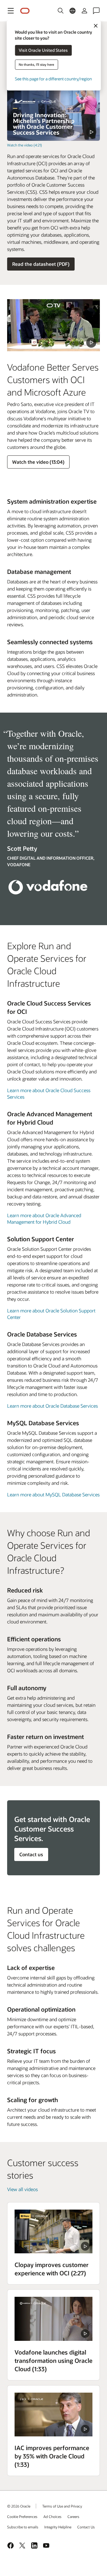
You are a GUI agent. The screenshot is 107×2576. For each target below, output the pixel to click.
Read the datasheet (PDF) (41, 264)
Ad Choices (52, 2516)
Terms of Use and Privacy (62, 2506)
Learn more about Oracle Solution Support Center (51, 1314)
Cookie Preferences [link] (22, 2516)
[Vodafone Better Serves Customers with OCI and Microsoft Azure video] (53, 325)
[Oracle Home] (25, 11)
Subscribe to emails (23, 2527)
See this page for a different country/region (53, 79)
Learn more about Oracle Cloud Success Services (49, 1093)
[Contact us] (96, 11)
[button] (11, 11)
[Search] (61, 11)
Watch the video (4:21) (25, 145)
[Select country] (73, 11)
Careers (73, 2516)
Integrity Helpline (58, 2527)
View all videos (22, 2189)
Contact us (31, 1854)
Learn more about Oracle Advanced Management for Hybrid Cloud (44, 1218)
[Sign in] (84, 11)
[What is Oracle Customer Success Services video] (53, 115)
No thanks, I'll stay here (36, 64)
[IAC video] (53, 2415)
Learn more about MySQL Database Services (53, 1494)
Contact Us (86, 2527)
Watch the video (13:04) (38, 462)
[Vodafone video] (53, 2319)
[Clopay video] (53, 2231)
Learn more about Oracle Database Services (52, 1406)
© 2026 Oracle (19, 2506)
